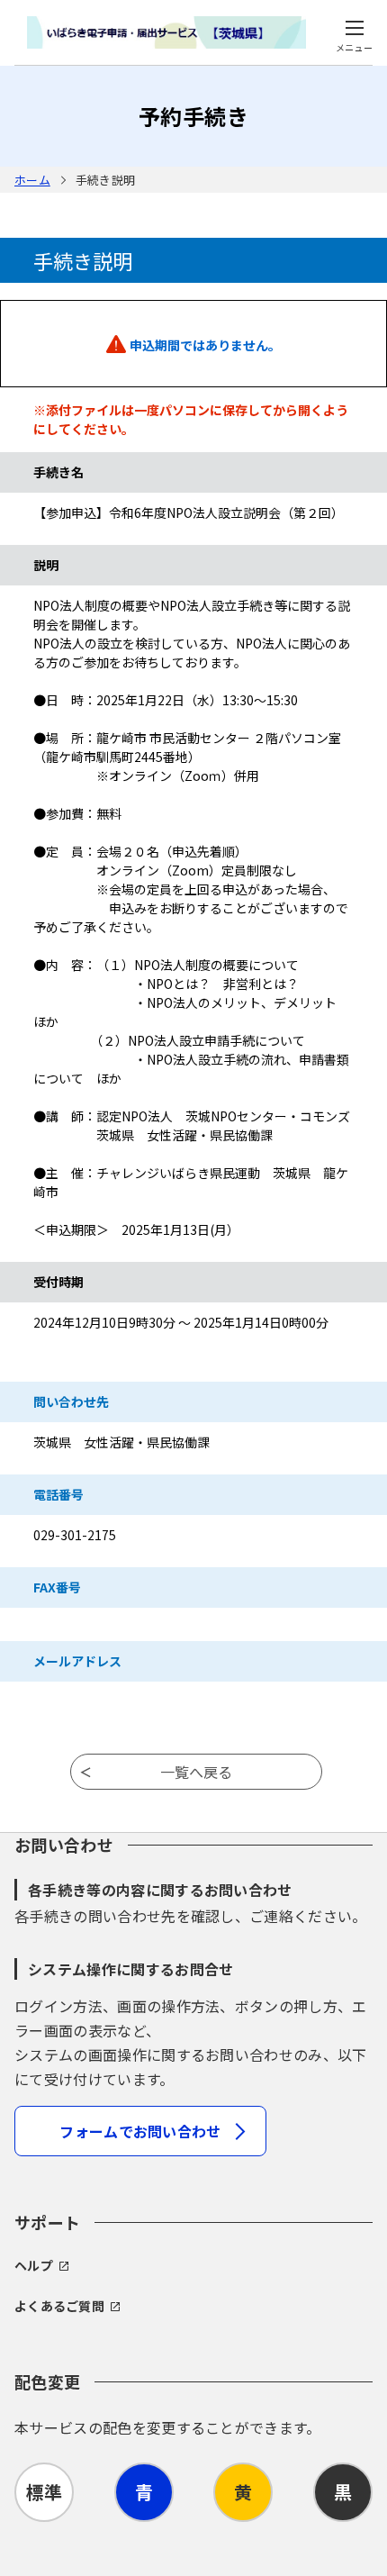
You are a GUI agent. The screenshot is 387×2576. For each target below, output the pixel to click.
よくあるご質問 (59, 2306)
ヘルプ (34, 2265)
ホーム (32, 180)
